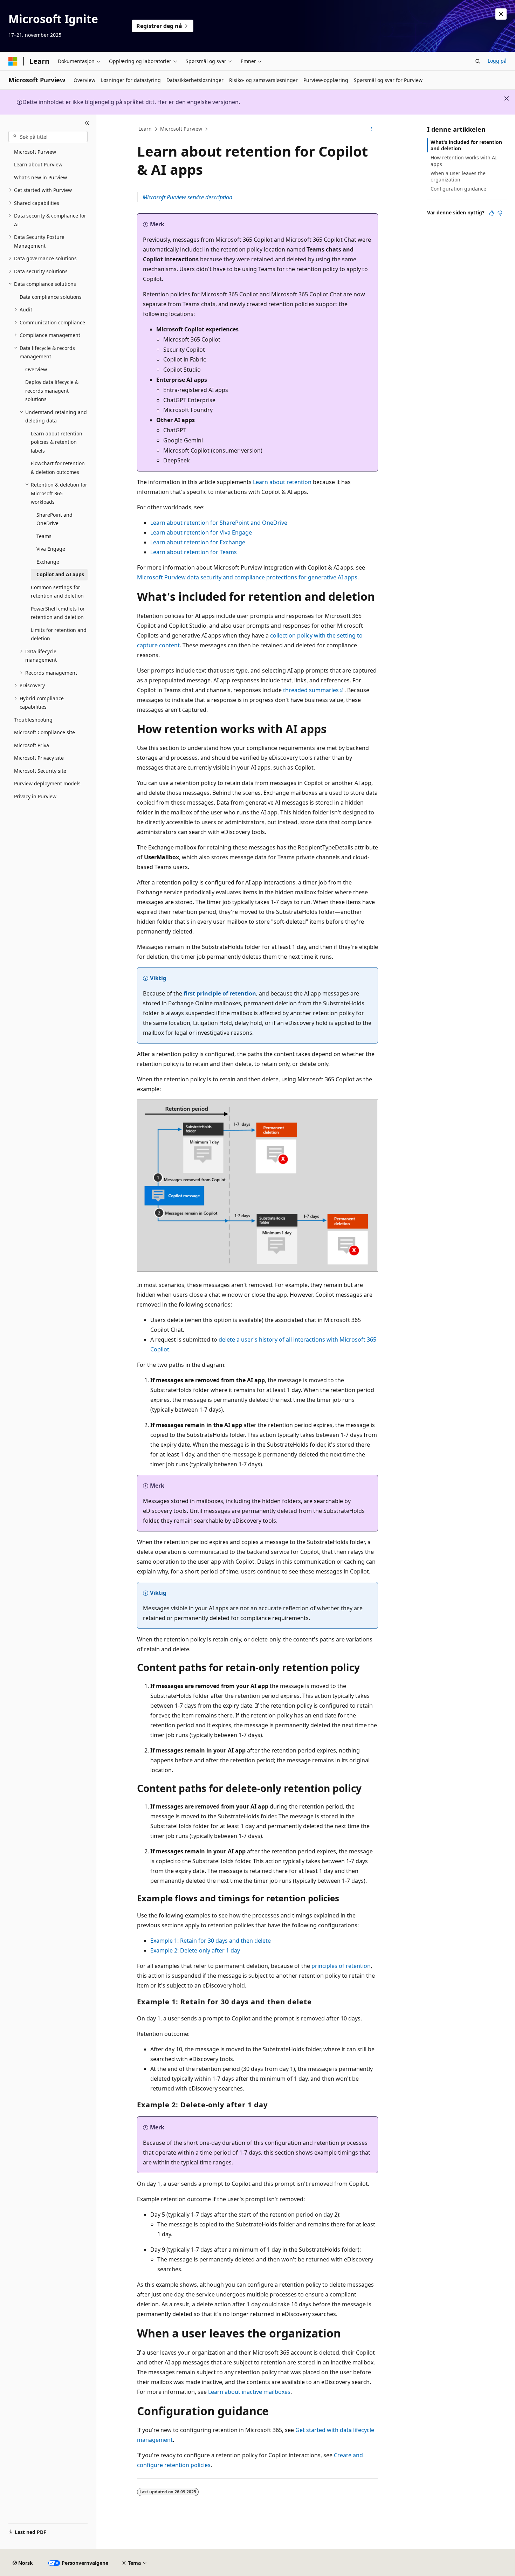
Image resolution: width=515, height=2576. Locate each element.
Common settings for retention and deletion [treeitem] (57, 592)
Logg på (497, 61)
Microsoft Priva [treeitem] (32, 745)
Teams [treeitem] (44, 536)
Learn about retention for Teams (194, 552)
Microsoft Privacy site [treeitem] (39, 758)
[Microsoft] (13, 61)
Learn (145, 129)
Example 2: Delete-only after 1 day (195, 1950)
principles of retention (341, 1966)
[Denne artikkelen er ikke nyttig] (500, 213)
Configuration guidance (458, 189)
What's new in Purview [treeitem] (40, 177)
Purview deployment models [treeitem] (47, 783)
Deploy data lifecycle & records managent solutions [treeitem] (52, 391)
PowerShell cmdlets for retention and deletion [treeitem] (58, 613)
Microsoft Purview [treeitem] (35, 152)
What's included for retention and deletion (466, 145)
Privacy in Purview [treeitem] (35, 796)
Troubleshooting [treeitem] (33, 720)
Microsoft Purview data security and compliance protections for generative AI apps (247, 577)
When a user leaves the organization (458, 176)
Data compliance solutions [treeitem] (51, 297)
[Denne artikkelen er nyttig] (492, 213)
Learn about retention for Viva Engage (201, 532)
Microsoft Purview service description (187, 197)
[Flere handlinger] (372, 129)
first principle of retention (220, 993)
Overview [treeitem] (36, 369)
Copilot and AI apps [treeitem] (60, 574)
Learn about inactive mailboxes (249, 2392)
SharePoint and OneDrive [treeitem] (54, 519)
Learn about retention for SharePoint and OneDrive (219, 523)
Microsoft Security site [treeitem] (40, 771)
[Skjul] (87, 123)
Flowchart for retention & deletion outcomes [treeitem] (58, 468)
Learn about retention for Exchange (198, 542)
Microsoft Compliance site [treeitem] (44, 732)
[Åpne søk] (478, 61)
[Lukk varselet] (501, 14)
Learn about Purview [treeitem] (38, 164)
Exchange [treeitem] (48, 562)
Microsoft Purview (181, 129)
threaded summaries (311, 690)
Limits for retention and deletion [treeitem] (59, 634)
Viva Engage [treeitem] (51, 549)
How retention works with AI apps (464, 161)
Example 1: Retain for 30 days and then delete (211, 1941)
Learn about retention (282, 482)
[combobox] (48, 137)
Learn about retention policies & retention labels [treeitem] (57, 442)
